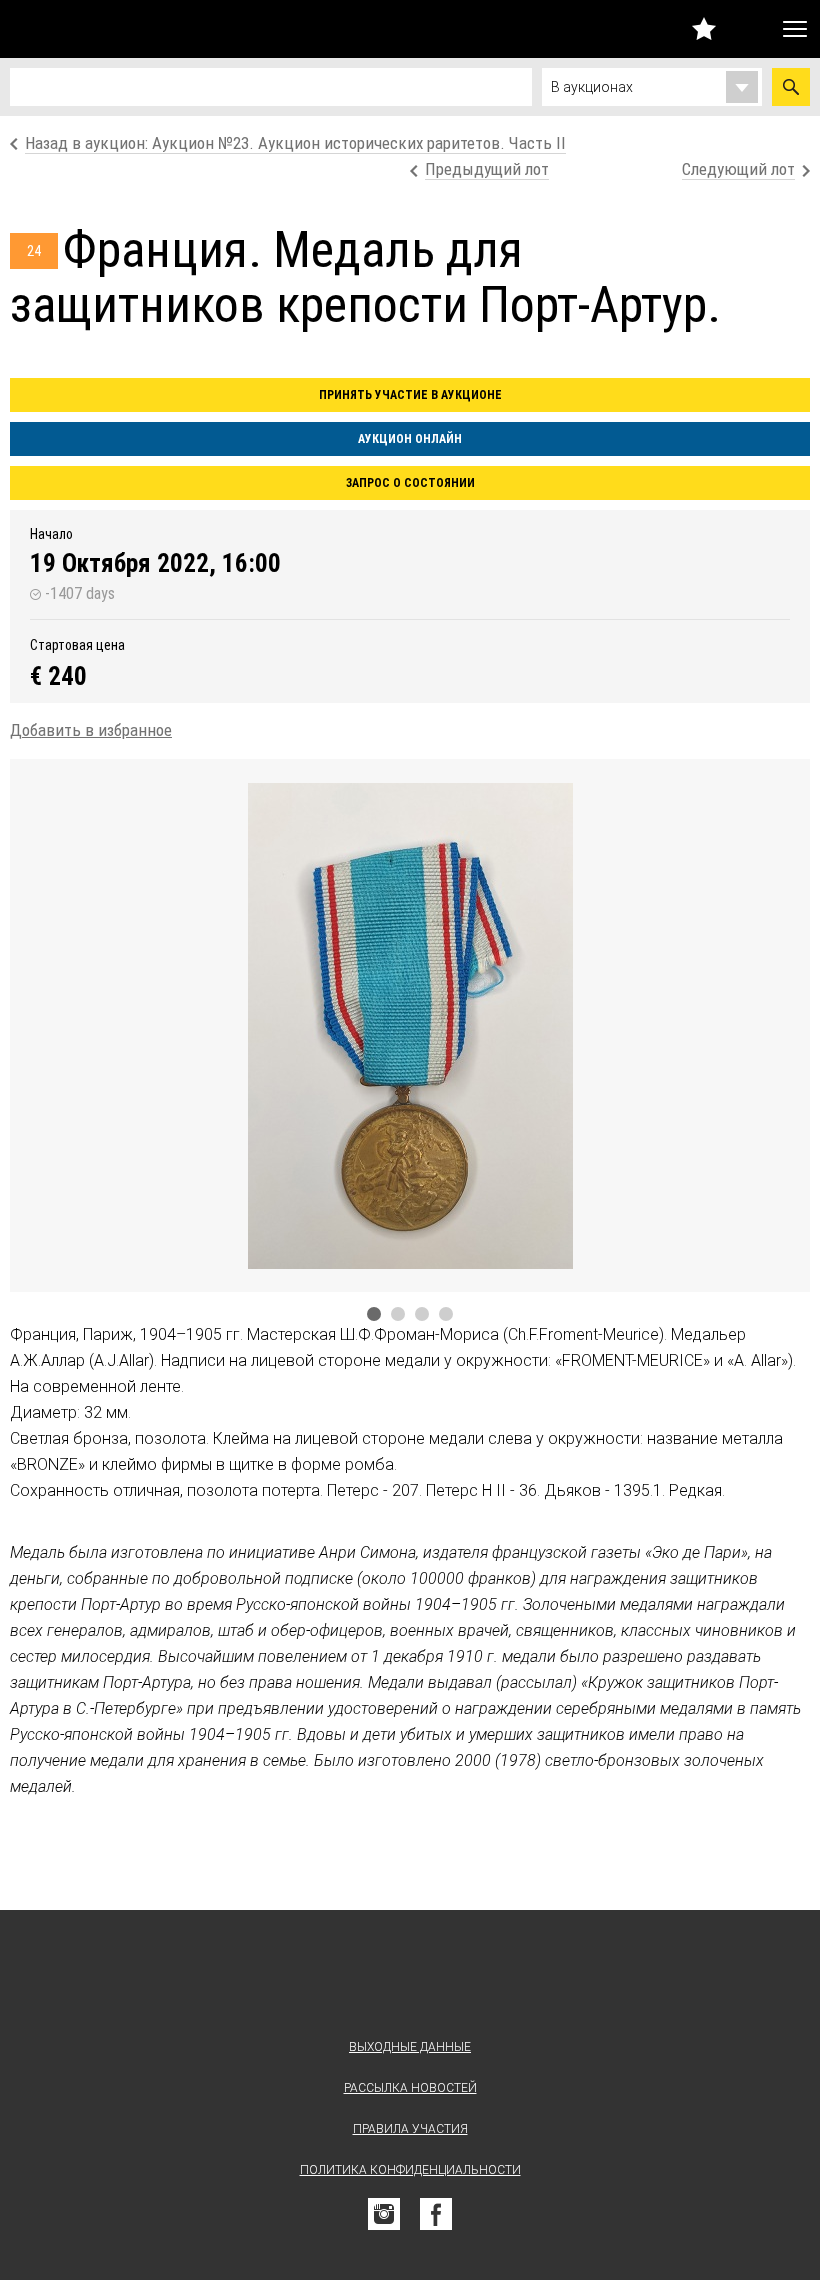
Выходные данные (410, 2047)
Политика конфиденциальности (410, 2170)
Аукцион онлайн (410, 439)
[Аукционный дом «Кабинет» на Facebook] (436, 2214)
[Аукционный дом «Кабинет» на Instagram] (384, 2214)
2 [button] (398, 1314)
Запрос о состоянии (410, 483)
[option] (410, 1025)
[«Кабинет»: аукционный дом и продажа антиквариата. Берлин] (410, 1978)
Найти (791, 87)
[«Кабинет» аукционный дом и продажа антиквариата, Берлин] (123, 29)
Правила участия (410, 2129)
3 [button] (422, 1314)
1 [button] (374, 1314)
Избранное (704, 28)
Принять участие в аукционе (410, 395)
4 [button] (446, 1314)
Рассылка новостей (410, 2088)
